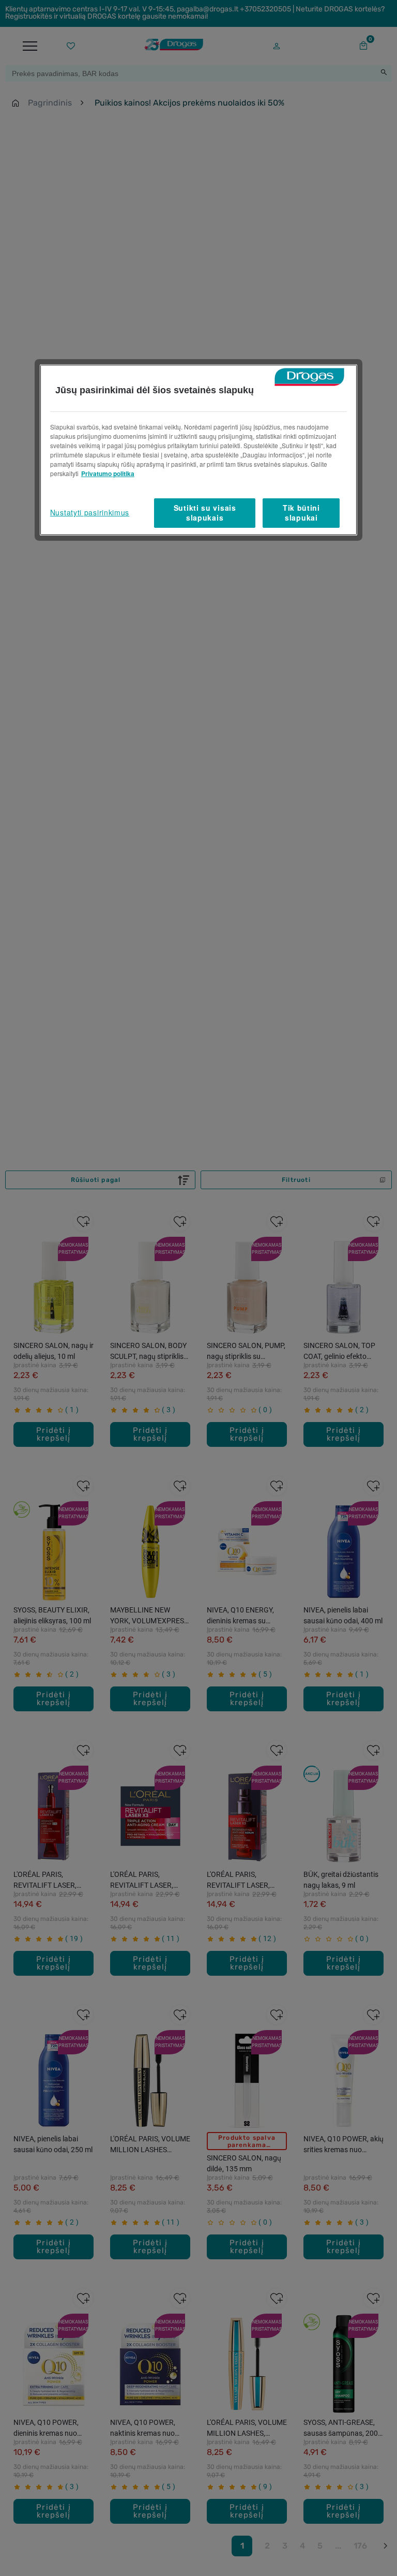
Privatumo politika (108, 473)
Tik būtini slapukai (301, 513)
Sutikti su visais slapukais (205, 513)
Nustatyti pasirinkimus (90, 512)
